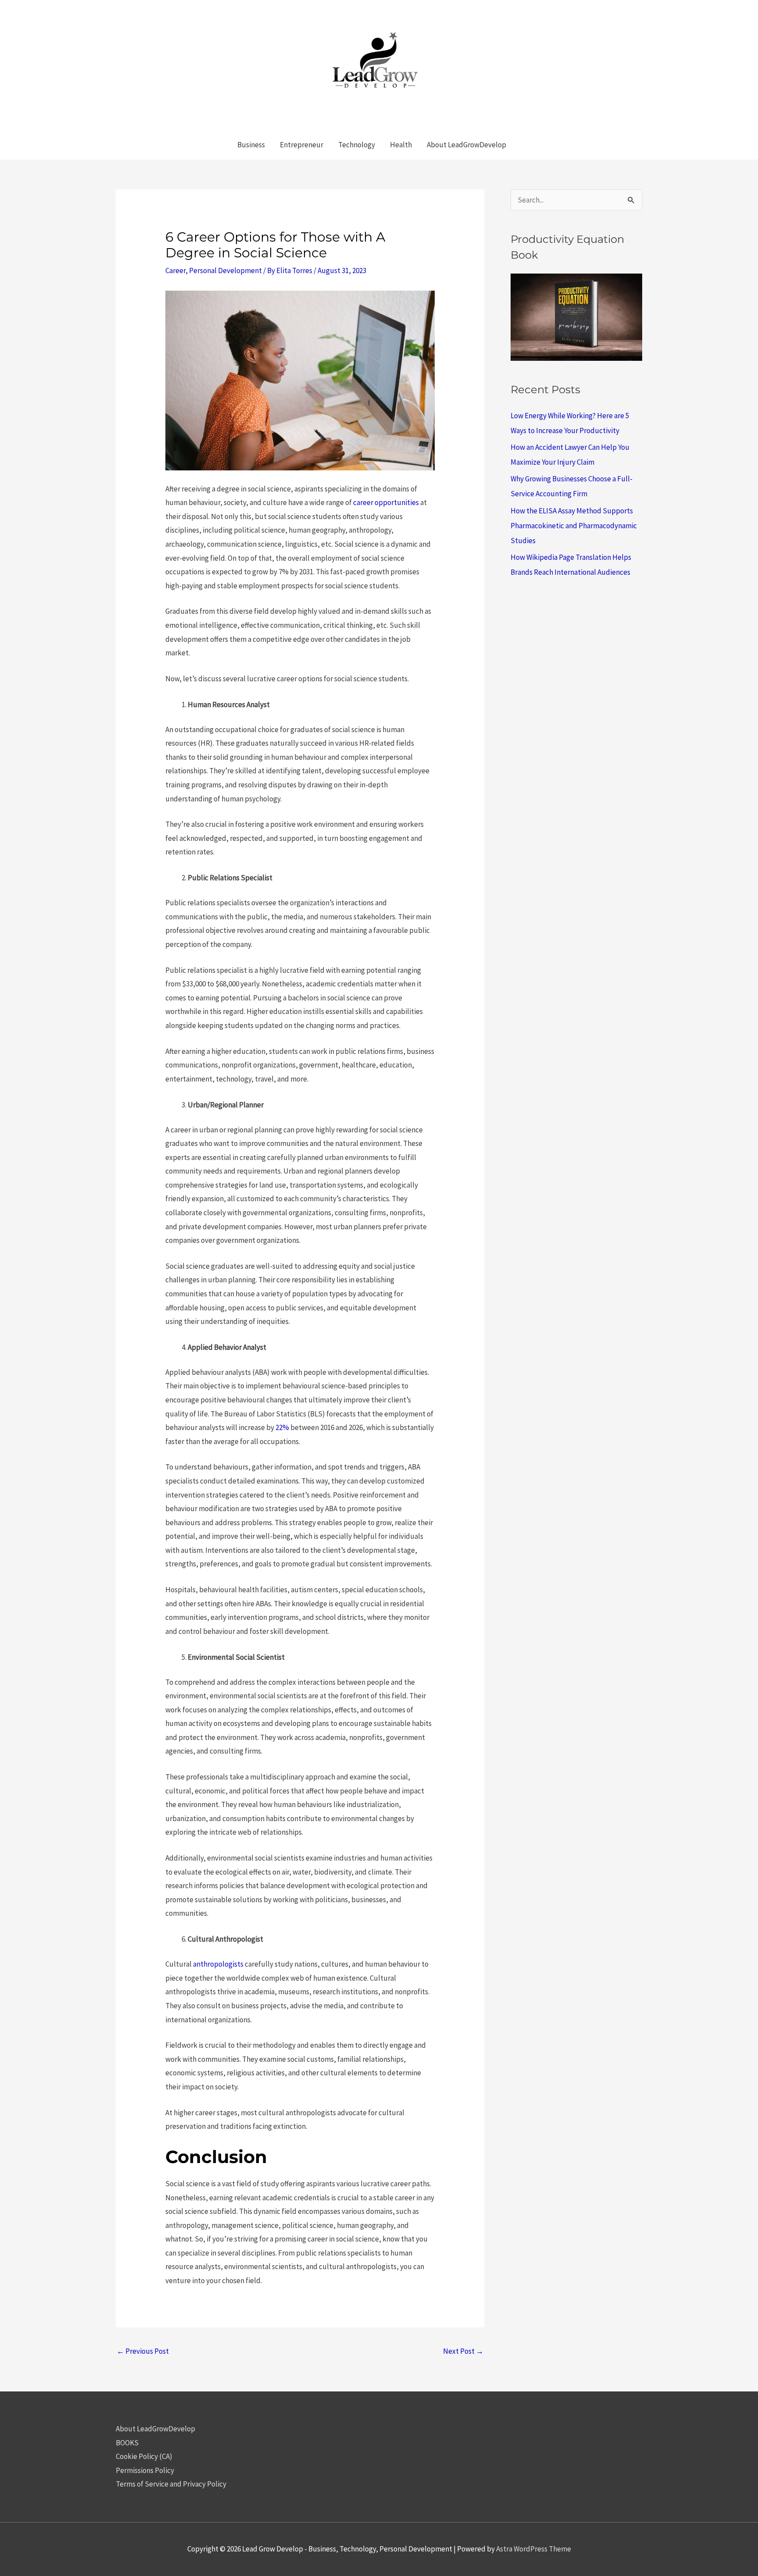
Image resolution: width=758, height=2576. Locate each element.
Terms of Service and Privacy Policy (171, 2484)
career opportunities (386, 502)
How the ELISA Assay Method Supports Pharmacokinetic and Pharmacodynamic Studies (574, 526)
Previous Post (143, 2351)
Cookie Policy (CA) (144, 2456)
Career (175, 270)
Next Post (463, 2351)
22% (282, 1427)
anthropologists (218, 1964)
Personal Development (225, 270)
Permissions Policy (145, 2470)
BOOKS (127, 2443)
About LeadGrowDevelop (156, 2429)
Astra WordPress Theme (534, 2549)
